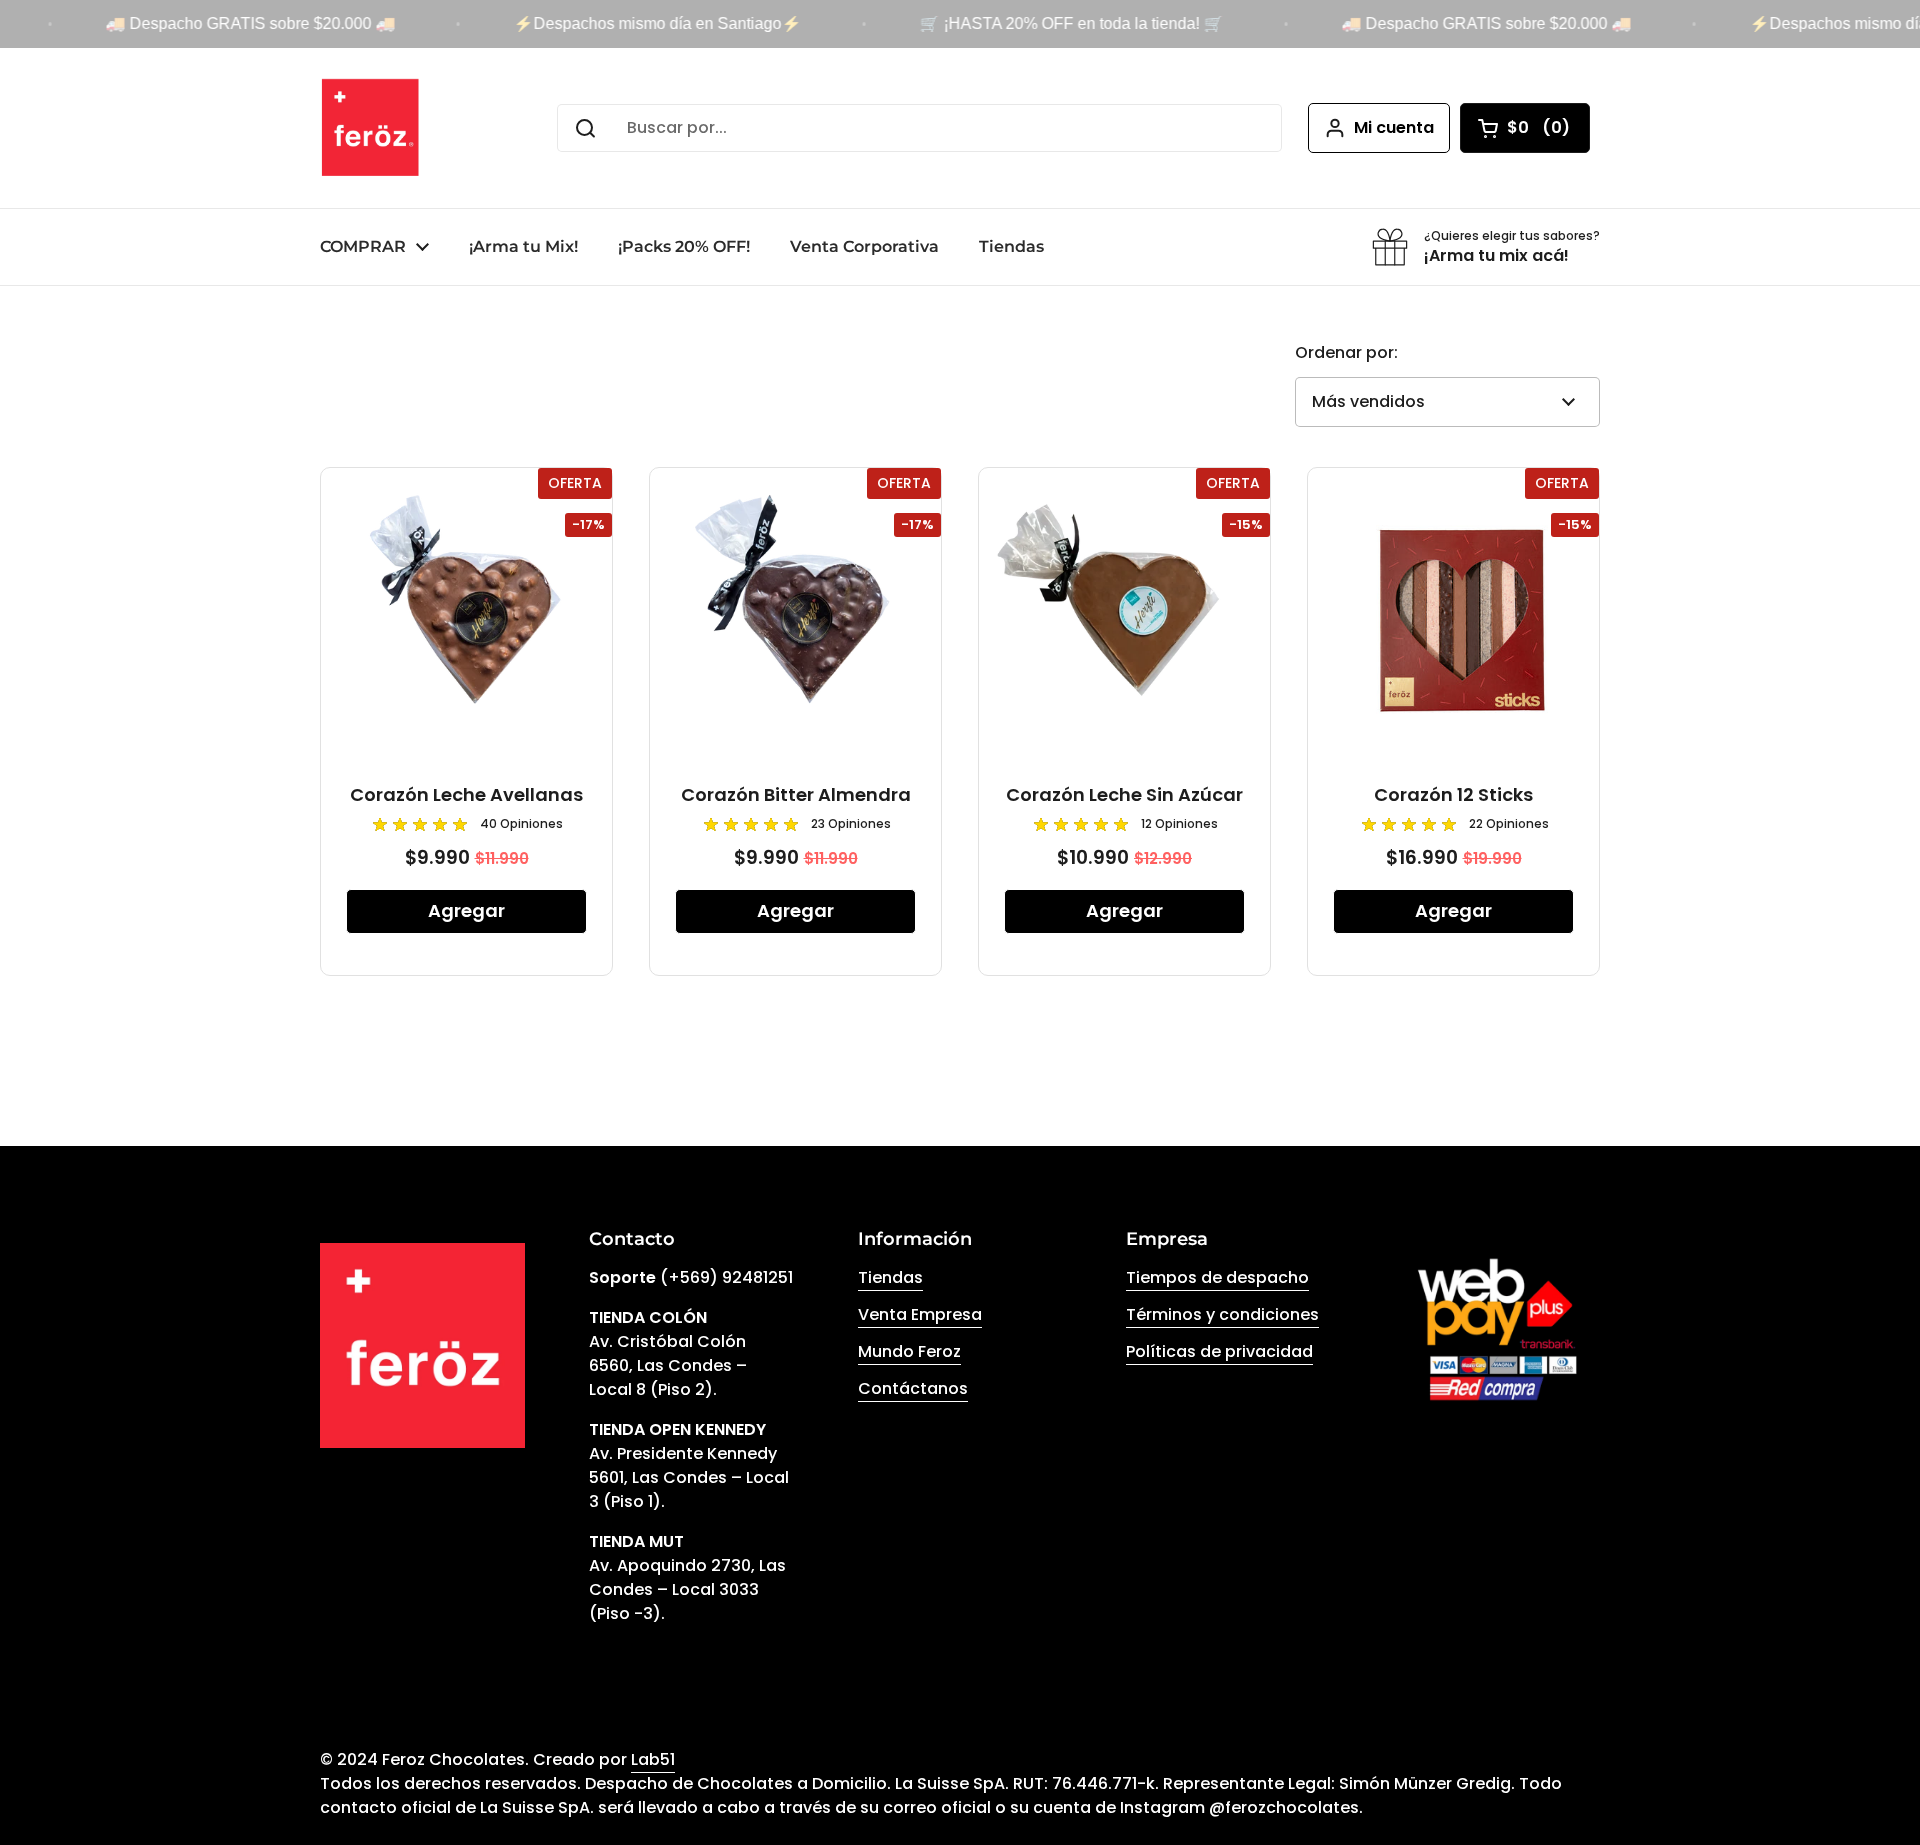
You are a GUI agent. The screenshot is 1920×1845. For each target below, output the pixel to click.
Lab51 (653, 1759)
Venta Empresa (920, 1314)
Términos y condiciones (1222, 1314)
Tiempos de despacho (1217, 1277)
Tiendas (890, 1277)
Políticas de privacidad (1219, 1351)
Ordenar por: (1346, 352)
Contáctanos (913, 1388)
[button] (1525, 128)
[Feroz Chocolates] (370, 128)
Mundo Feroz (909, 1351)
